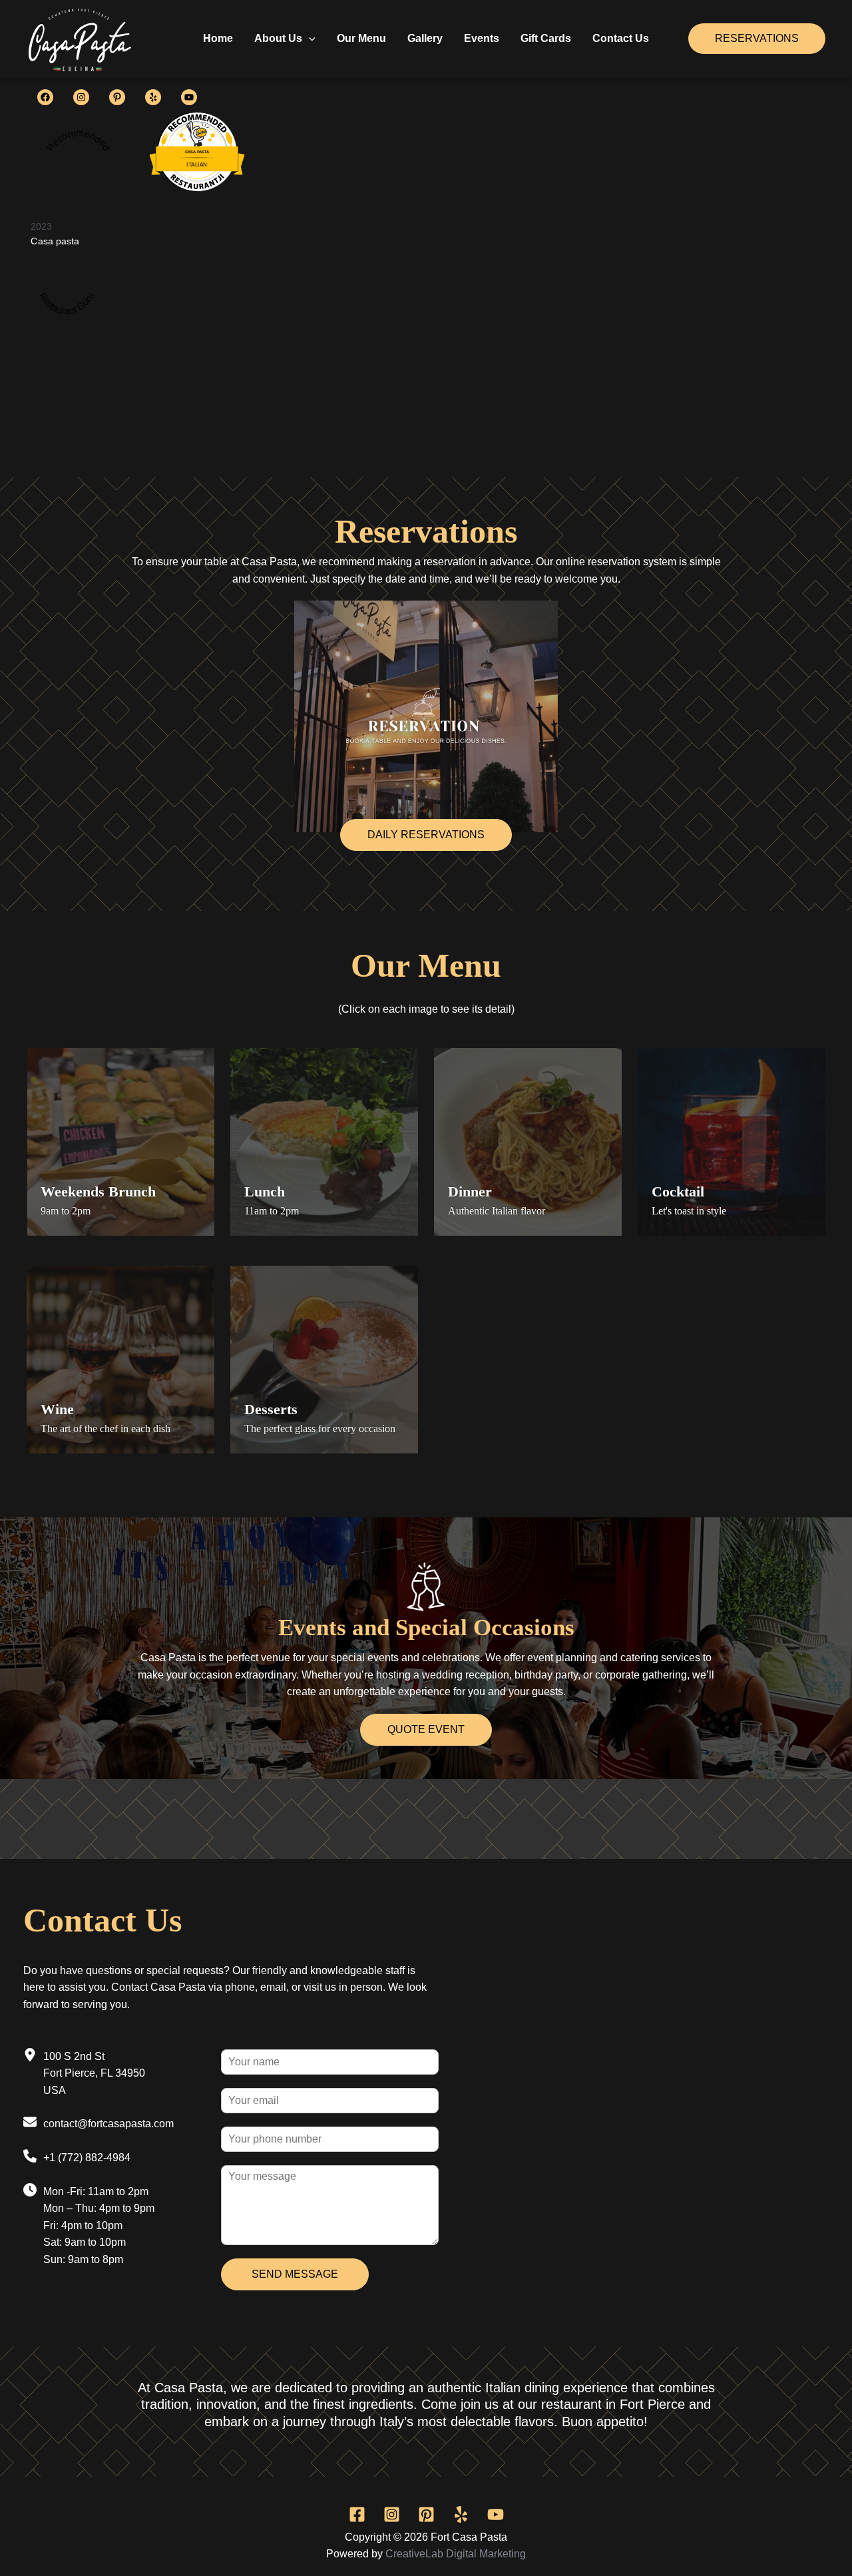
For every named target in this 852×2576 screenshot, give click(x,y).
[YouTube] (496, 2514)
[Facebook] (357, 2514)
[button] (426, 835)
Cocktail (678, 1191)
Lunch (265, 1191)
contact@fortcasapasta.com (108, 2124)
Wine (57, 1409)
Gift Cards (546, 38)
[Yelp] (461, 2514)
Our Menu (361, 38)
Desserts (271, 1409)
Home (218, 38)
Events (482, 38)
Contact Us (621, 38)
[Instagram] (392, 2514)
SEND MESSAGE (295, 2274)
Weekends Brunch (98, 1191)
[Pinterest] (426, 2514)
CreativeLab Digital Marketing (456, 2554)
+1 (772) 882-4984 (87, 2158)
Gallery (425, 38)
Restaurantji (197, 175)
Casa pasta (55, 241)
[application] (309, 39)
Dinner (470, 1191)
